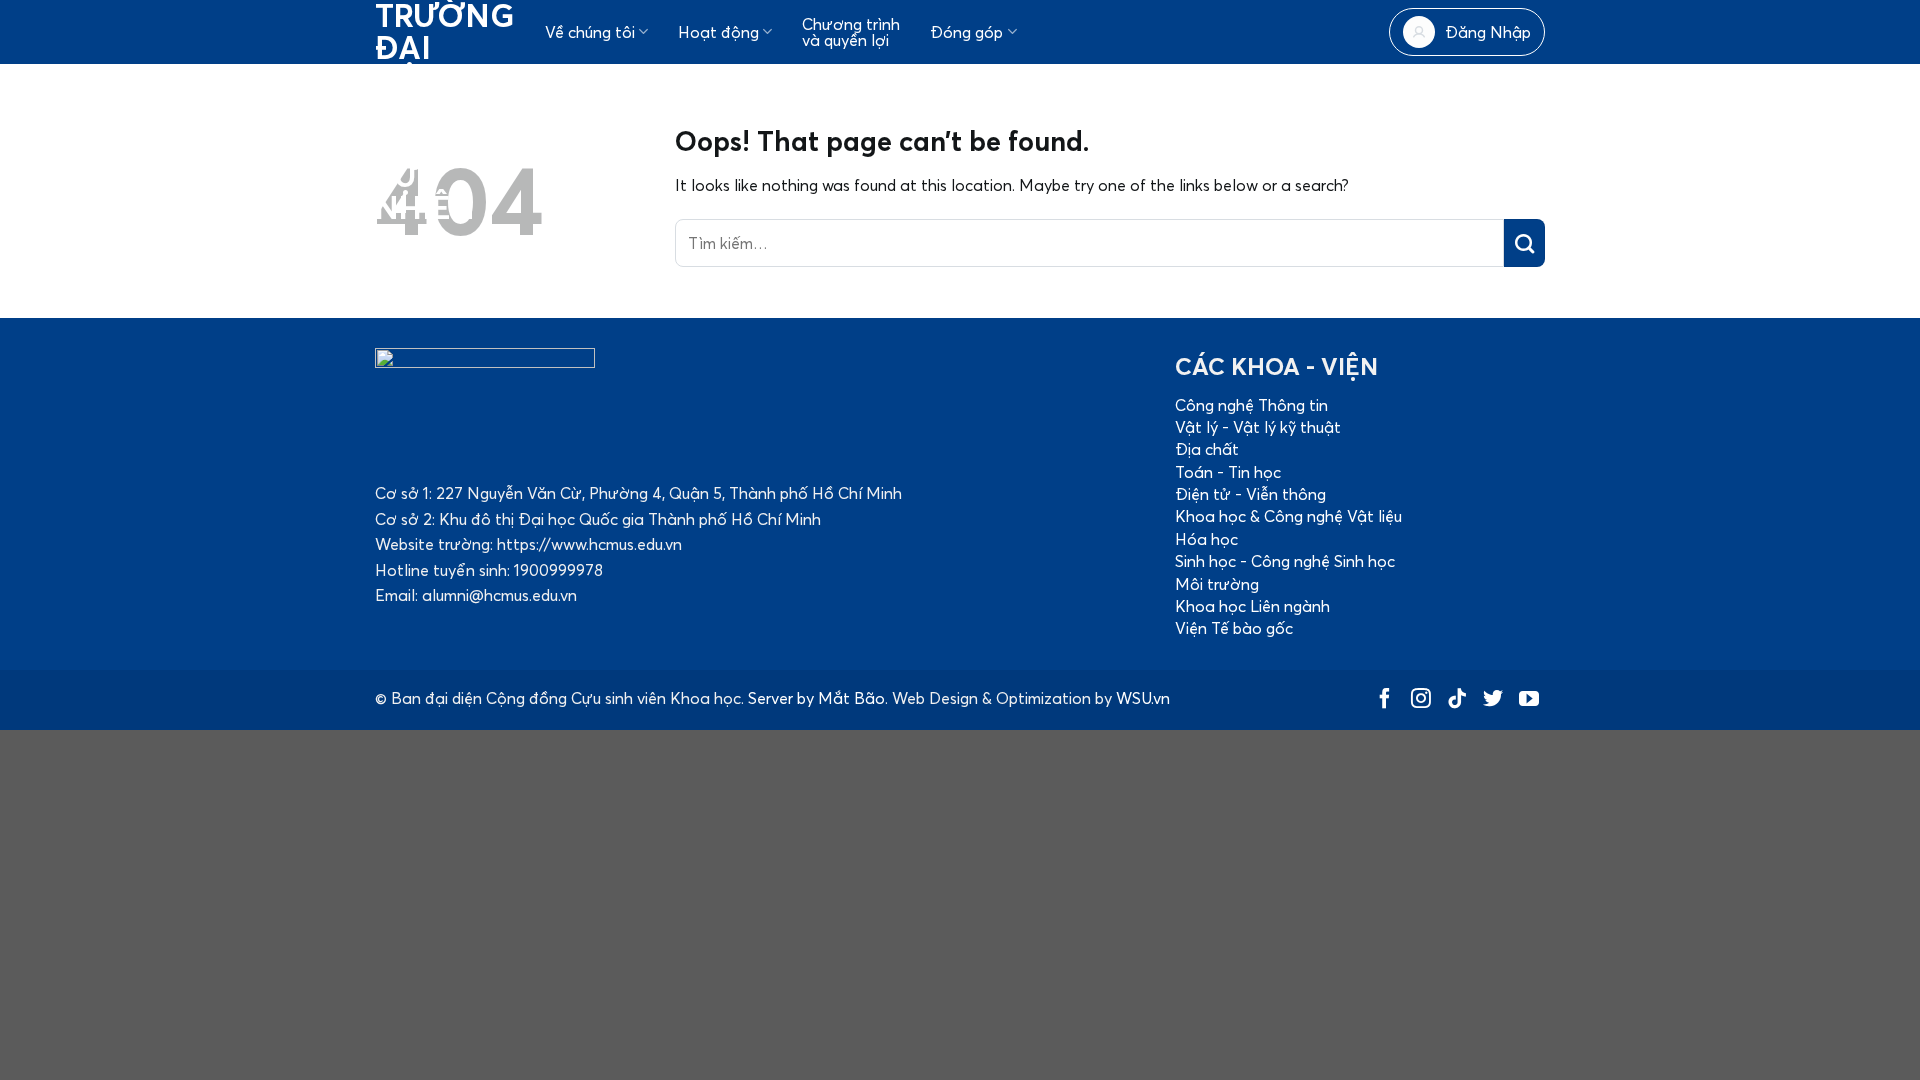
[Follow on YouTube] (1529, 701)
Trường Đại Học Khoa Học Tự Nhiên (435, 112)
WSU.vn (1143, 698)
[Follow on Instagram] (1421, 701)
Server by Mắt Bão (816, 698)
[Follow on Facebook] (1385, 701)
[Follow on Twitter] (1493, 701)
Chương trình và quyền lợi (851, 32)
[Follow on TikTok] (1457, 701)
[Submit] (1524, 243)
